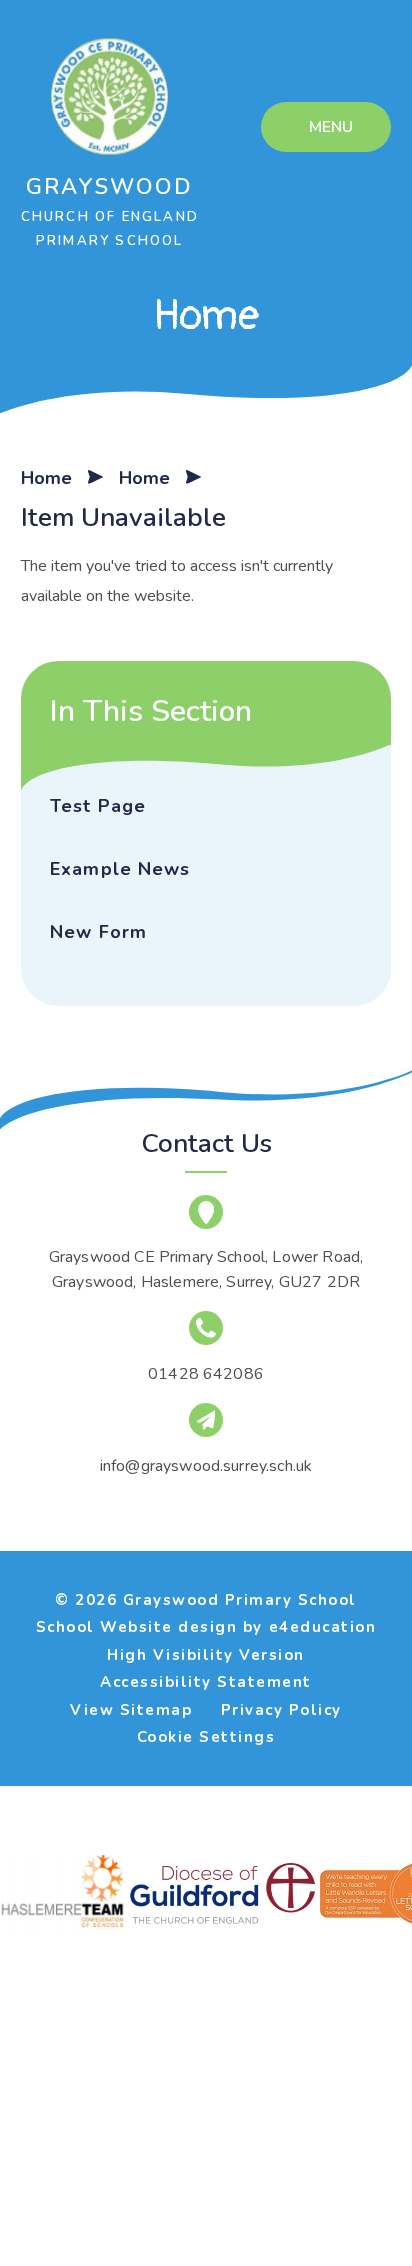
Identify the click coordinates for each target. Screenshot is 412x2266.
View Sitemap (131, 1710)
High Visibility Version (206, 1655)
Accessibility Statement (206, 1682)
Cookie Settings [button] (206, 1737)
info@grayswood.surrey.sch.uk (206, 1466)
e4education (323, 1627)
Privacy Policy (281, 1710)
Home (46, 478)
